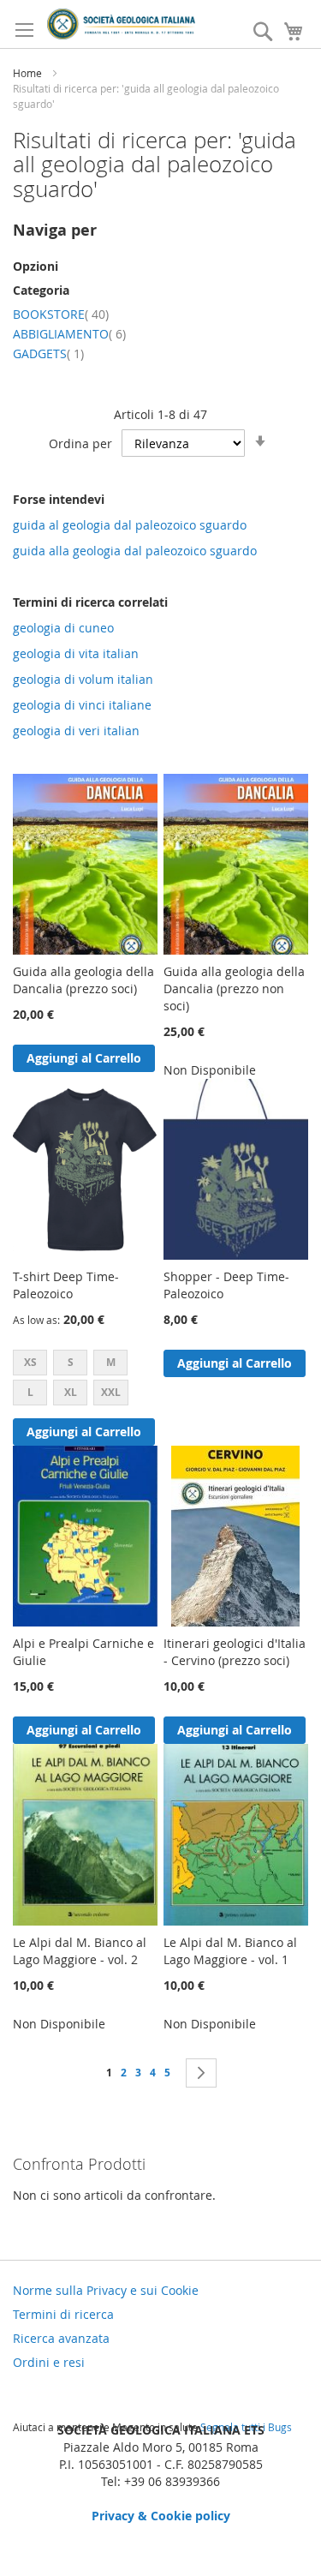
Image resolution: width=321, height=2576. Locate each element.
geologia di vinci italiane (82, 705)
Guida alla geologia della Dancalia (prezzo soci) (83, 980)
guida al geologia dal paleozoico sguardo (130, 525)
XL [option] (71, 1392)
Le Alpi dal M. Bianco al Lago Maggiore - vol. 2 (80, 1951)
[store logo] (121, 24)
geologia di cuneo (63, 628)
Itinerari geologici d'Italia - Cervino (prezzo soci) (235, 1652)
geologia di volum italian (83, 679)
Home (29, 73)
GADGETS (48, 353)
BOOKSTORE (61, 314)
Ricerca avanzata (61, 2338)
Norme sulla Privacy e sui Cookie (106, 2290)
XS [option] (30, 1362)
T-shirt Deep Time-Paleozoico (66, 1285)
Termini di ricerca (63, 2314)
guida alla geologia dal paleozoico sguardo (135, 551)
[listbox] (85, 1380)
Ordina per (80, 443)
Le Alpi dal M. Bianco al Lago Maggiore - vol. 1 (230, 1951)
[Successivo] (201, 2073)
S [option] (71, 1362)
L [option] (30, 1392)
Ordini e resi (49, 2362)
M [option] (111, 1362)
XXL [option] (111, 1392)
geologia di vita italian (76, 653)
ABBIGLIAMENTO (69, 334)
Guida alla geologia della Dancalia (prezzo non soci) (234, 988)
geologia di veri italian (76, 731)
